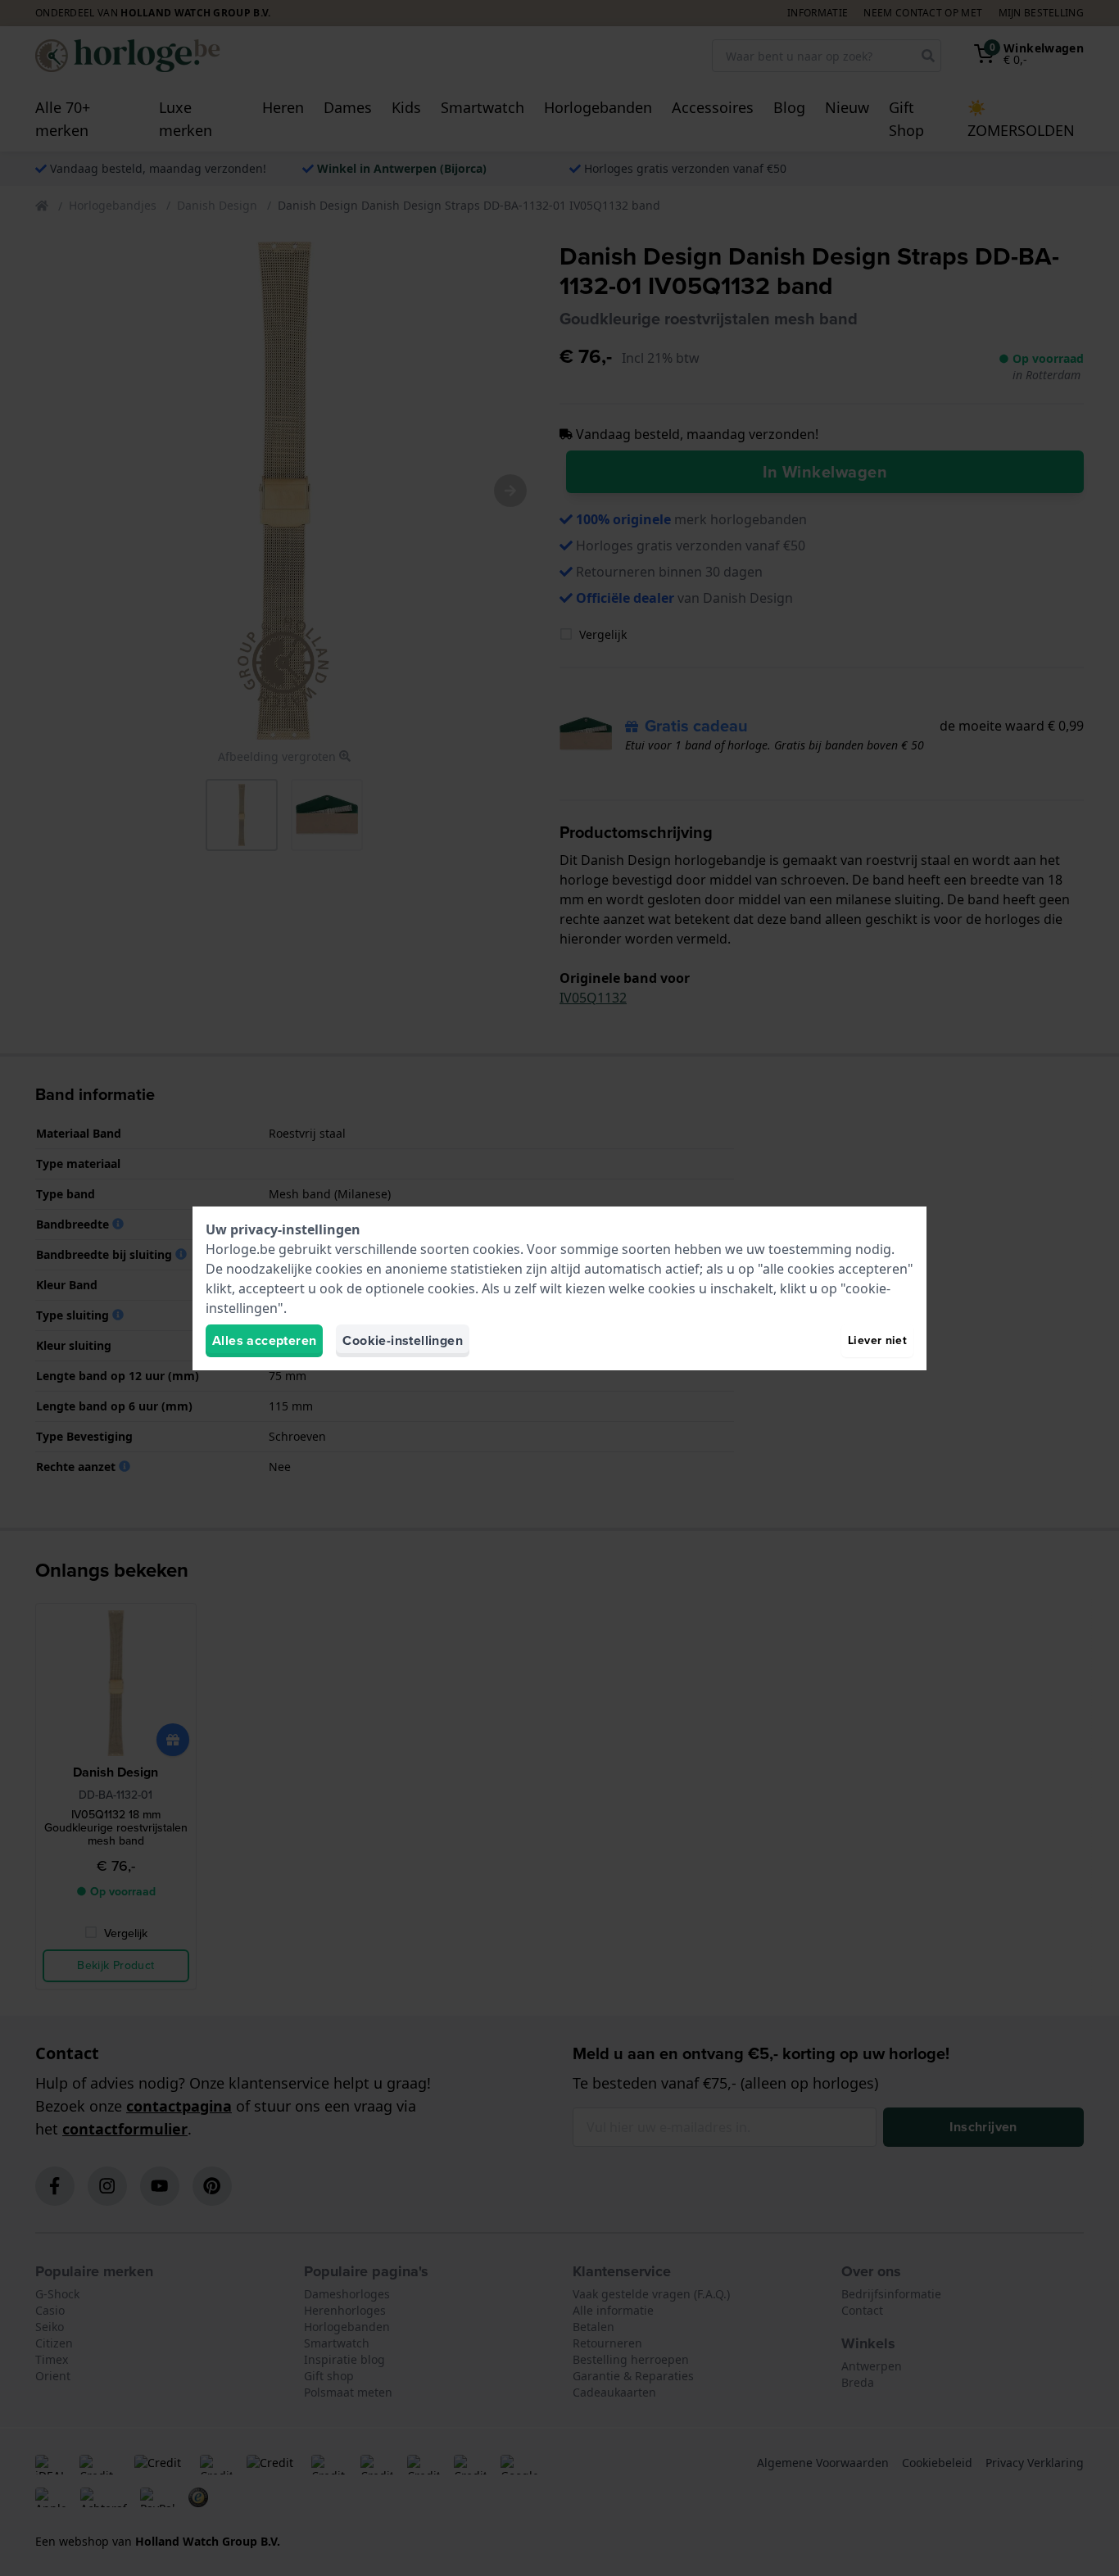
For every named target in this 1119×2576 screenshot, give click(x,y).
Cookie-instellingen (403, 1340)
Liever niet (877, 1340)
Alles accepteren (264, 1340)
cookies (496, 1249)
